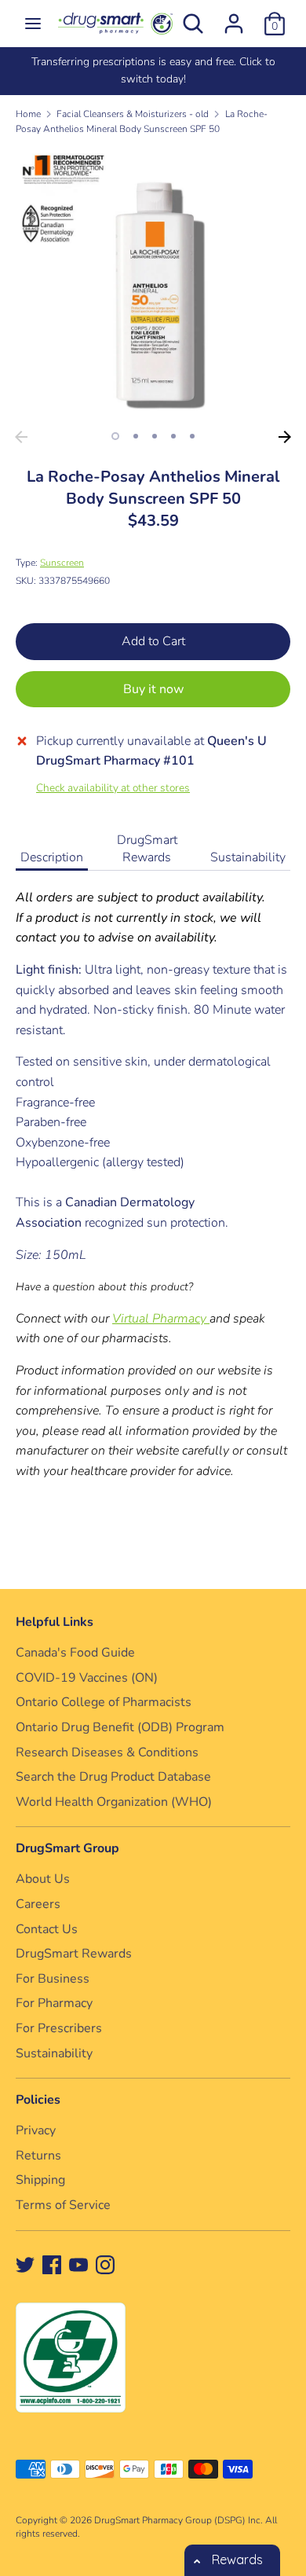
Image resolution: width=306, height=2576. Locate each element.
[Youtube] (78, 2264)
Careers (38, 1904)
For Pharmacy (54, 2003)
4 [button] (173, 436)
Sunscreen (62, 563)
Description (52, 857)
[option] (153, 71)
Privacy (36, 2130)
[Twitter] (25, 2264)
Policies (38, 2100)
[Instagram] (105, 2264)
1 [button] (115, 436)
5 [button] (192, 436)
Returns (38, 2156)
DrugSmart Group (67, 1848)
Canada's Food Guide (75, 1653)
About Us (43, 1879)
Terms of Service (63, 2205)
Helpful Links (55, 1622)
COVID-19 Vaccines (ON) (87, 1678)
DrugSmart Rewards (147, 849)
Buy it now (153, 689)
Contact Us (47, 1929)
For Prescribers (59, 2028)
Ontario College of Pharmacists (104, 1702)
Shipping (40, 2180)
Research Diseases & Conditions (107, 1752)
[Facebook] (52, 2264)
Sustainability (248, 857)
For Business (53, 1979)
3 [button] (155, 436)
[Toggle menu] (33, 24)
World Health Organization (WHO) (114, 1802)
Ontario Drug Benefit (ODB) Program (120, 1727)
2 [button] (136, 436)
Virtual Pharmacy (161, 1319)
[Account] (234, 17)
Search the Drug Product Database (113, 1777)
